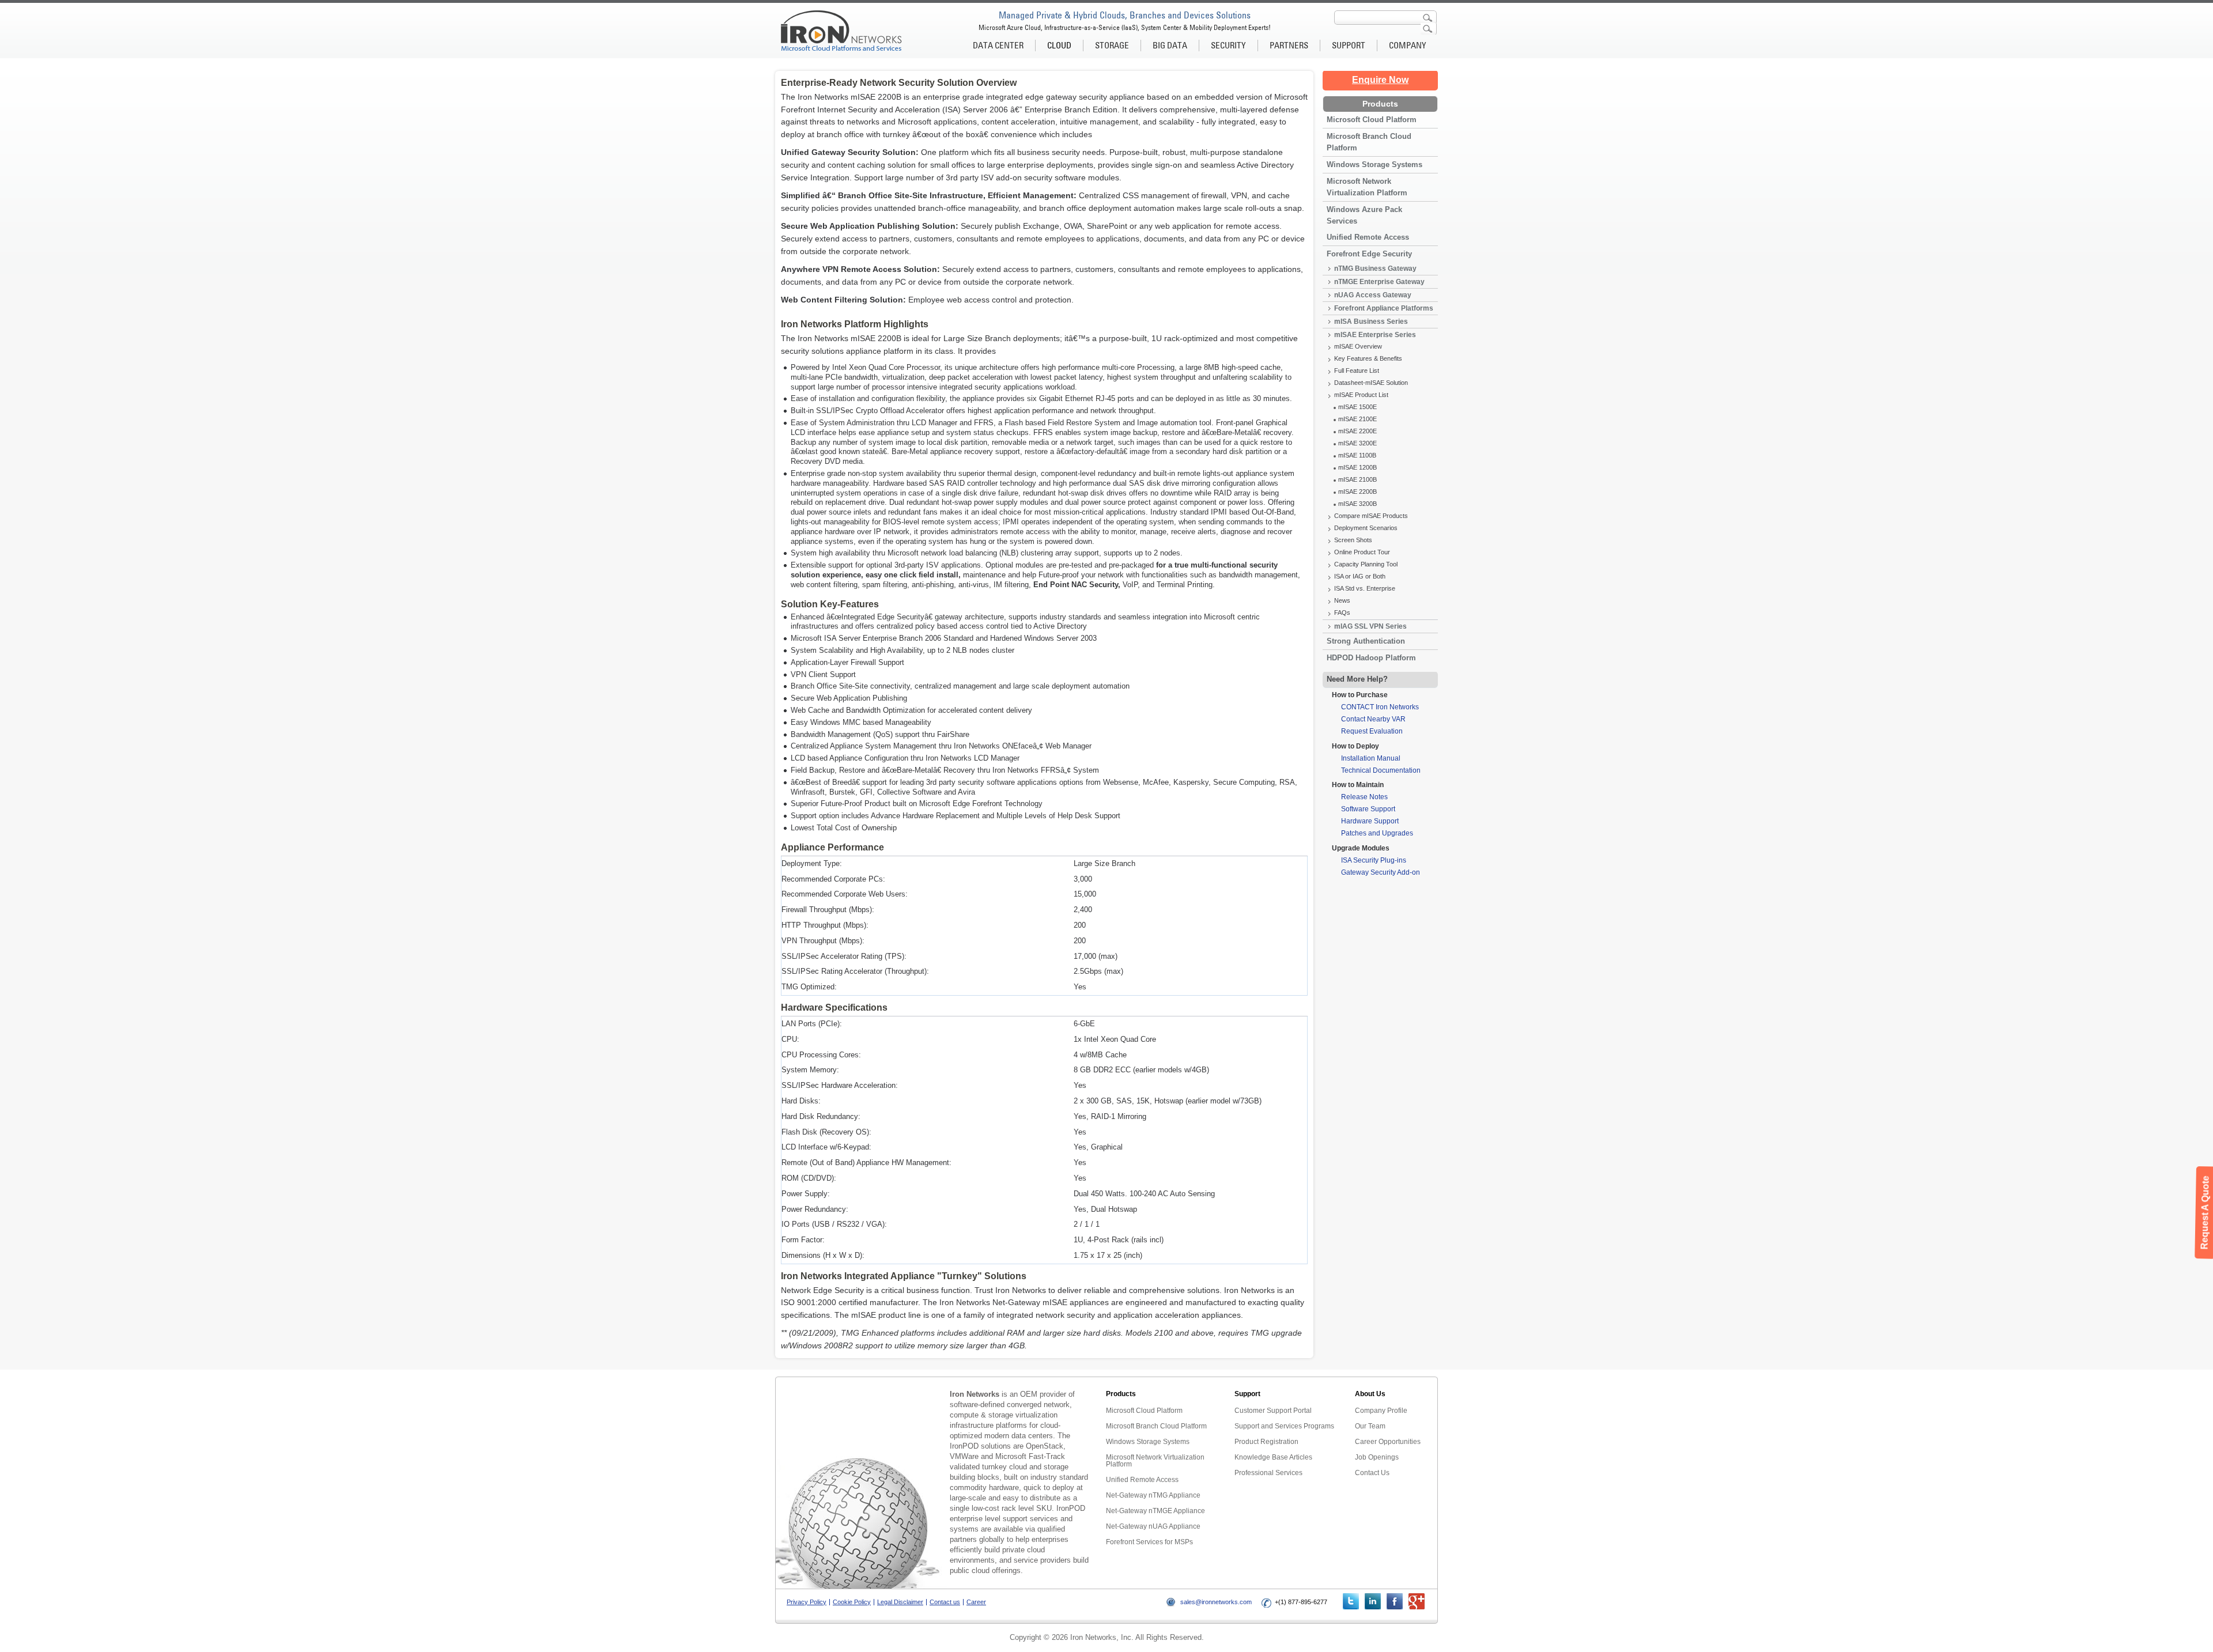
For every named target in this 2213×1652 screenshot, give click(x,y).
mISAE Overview (1358, 346)
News (1342, 600)
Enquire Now (1380, 80)
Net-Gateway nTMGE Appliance (1155, 1511)
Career (976, 1602)
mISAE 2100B (1357, 479)
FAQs (1342, 613)
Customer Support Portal (1273, 1411)
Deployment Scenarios (1366, 528)
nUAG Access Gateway (1373, 295)
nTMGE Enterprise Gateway (1379, 282)
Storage (1112, 45)
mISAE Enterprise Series (1375, 335)
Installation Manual (1371, 758)
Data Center (998, 45)
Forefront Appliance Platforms (1384, 308)
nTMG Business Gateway (1375, 269)
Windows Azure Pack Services (1364, 215)
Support (1349, 45)
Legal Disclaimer (900, 1602)
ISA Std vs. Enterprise (1365, 588)
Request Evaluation (1372, 731)
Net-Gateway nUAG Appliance (1153, 1526)
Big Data (1170, 45)
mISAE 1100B (1357, 455)
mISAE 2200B (1357, 492)
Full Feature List (1357, 371)
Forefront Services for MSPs (1149, 1542)
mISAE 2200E (1357, 431)
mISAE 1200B (1357, 467)
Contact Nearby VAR (1373, 719)
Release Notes (1364, 797)
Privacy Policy (807, 1602)
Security (1228, 45)
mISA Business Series (1371, 322)
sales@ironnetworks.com (1216, 1602)
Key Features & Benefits (1368, 358)
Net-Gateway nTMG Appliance (1153, 1495)
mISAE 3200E (1357, 443)
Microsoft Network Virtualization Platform (1367, 187)
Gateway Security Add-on (1381, 872)
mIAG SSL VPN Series (1370, 626)
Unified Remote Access (1368, 237)
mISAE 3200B (1357, 504)
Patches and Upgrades (1377, 833)
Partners (1289, 45)
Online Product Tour (1362, 552)
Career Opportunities (1388, 1442)
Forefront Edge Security (1369, 254)
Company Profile (1381, 1411)
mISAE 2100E (1357, 419)
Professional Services (1268, 1473)
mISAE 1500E (1357, 407)
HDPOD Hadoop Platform (1371, 658)
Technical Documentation (1381, 770)
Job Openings (1377, 1457)
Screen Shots (1353, 540)
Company (1408, 45)
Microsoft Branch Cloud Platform (1369, 142)
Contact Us (1372, 1473)
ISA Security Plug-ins (1374, 860)
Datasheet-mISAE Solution (1371, 383)
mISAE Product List (1361, 395)
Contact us (945, 1602)
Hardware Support (1370, 821)
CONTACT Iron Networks (1380, 707)
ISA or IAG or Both (1360, 576)
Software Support (1368, 809)
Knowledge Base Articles (1273, 1457)
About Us (1370, 1394)
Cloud (1059, 45)
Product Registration (1266, 1442)
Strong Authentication (1366, 641)
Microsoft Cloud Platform (1372, 120)
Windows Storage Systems (1374, 165)
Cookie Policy (852, 1602)
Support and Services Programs (1284, 1426)
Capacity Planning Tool (1366, 564)
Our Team (1370, 1426)
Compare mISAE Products (1371, 516)
